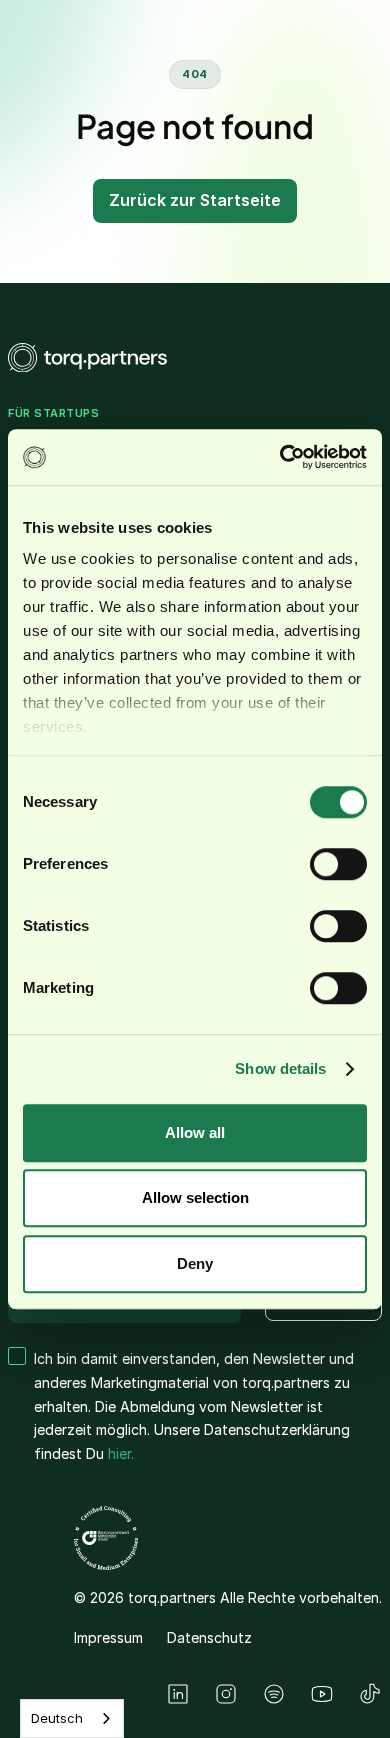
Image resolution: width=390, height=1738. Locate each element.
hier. (121, 1453)
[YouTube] (322, 1694)
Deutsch (57, 1718)
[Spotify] (274, 1694)
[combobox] (72, 1718)
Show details (280, 1068)
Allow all (195, 1132)
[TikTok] (370, 1694)
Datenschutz (209, 1637)
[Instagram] (226, 1694)
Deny (195, 1263)
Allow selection (195, 1197)
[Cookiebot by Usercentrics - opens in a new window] (280, 457)
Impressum (108, 1637)
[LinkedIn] (178, 1694)
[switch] (338, 864)
